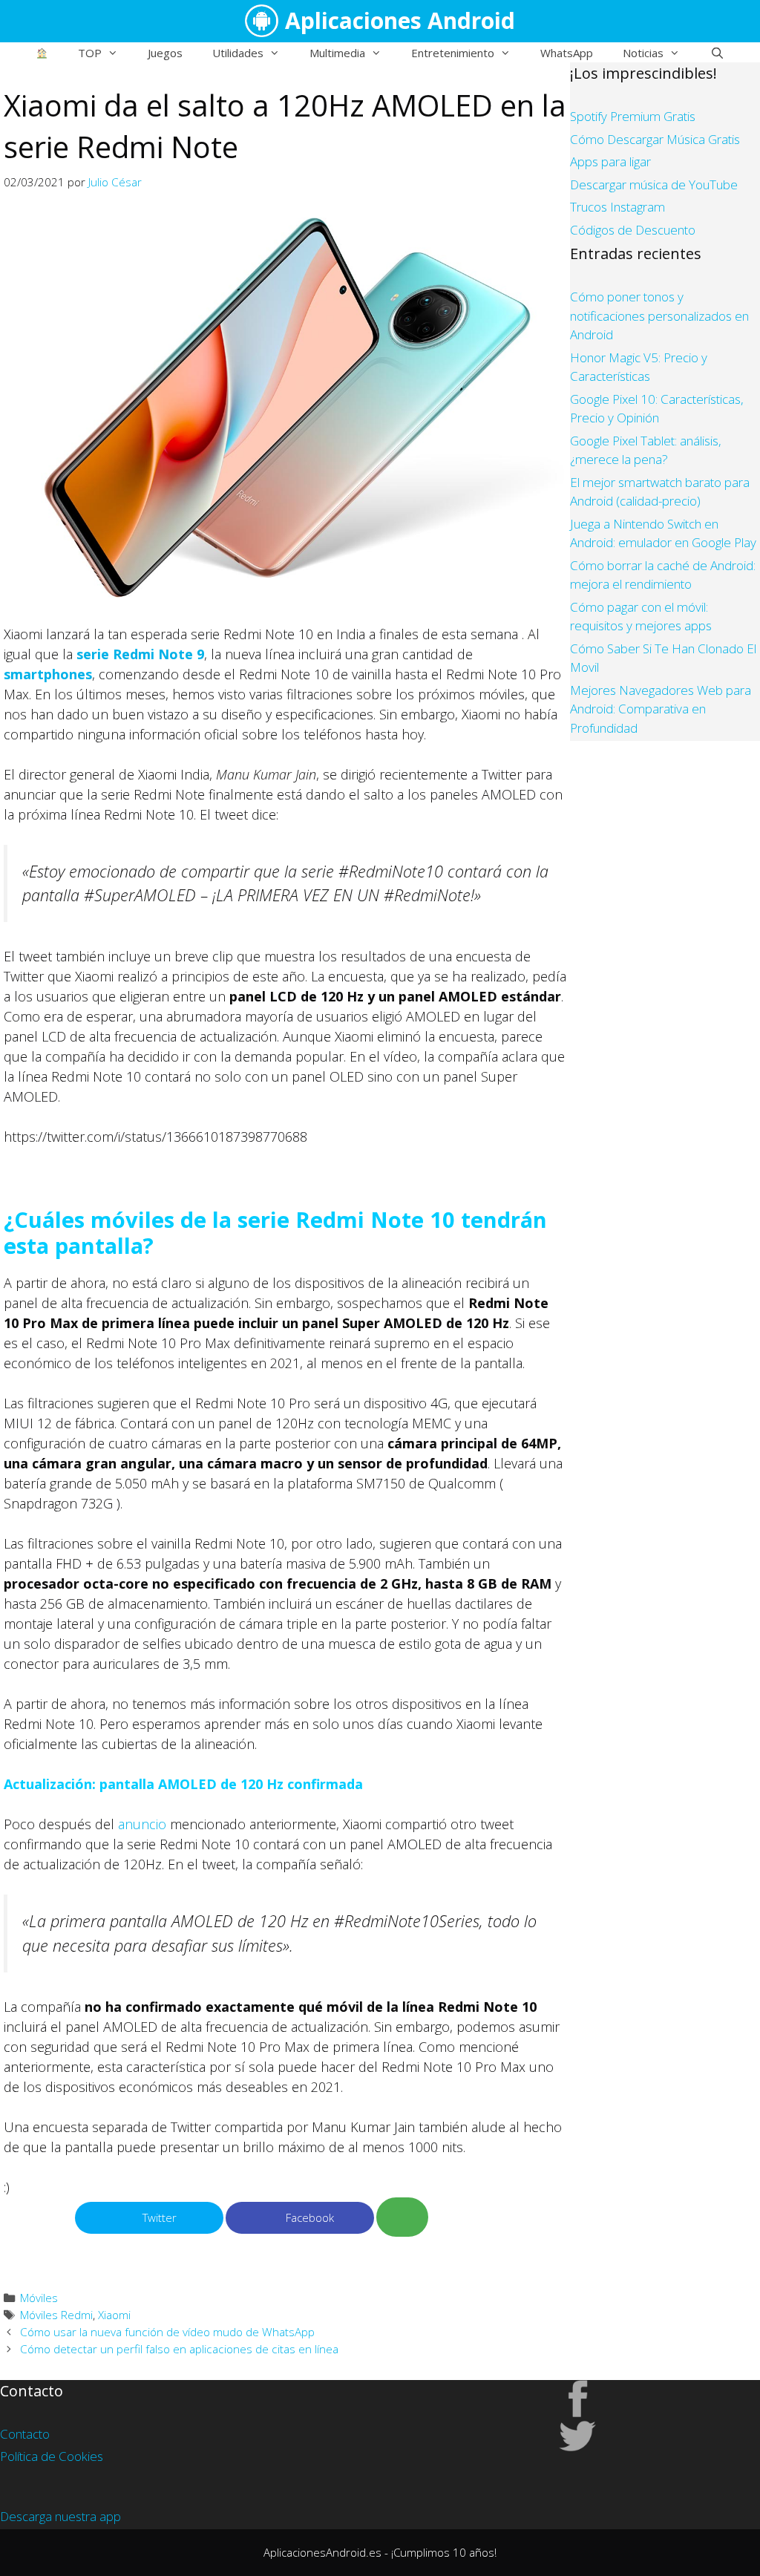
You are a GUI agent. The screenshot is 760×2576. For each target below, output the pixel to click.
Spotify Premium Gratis (633, 116)
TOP (90, 53)
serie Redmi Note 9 (140, 654)
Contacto (25, 2434)
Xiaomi (114, 2315)
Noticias (643, 53)
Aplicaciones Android (400, 20)
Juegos (165, 53)
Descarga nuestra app (60, 2516)
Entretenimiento (453, 53)
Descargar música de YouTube (654, 184)
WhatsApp (567, 53)
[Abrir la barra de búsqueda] (717, 53)
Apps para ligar (610, 161)
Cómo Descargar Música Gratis (655, 139)
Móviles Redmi (56, 2315)
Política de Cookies (52, 2456)
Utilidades (238, 53)
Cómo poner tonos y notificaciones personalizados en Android (659, 316)
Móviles (39, 2298)
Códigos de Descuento (633, 230)
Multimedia (337, 53)
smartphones (48, 674)
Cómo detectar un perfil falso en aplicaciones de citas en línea (179, 2349)
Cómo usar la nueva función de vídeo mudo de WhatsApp (167, 2332)
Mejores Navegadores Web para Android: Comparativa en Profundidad (661, 709)
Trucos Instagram (617, 207)
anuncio (142, 1824)
